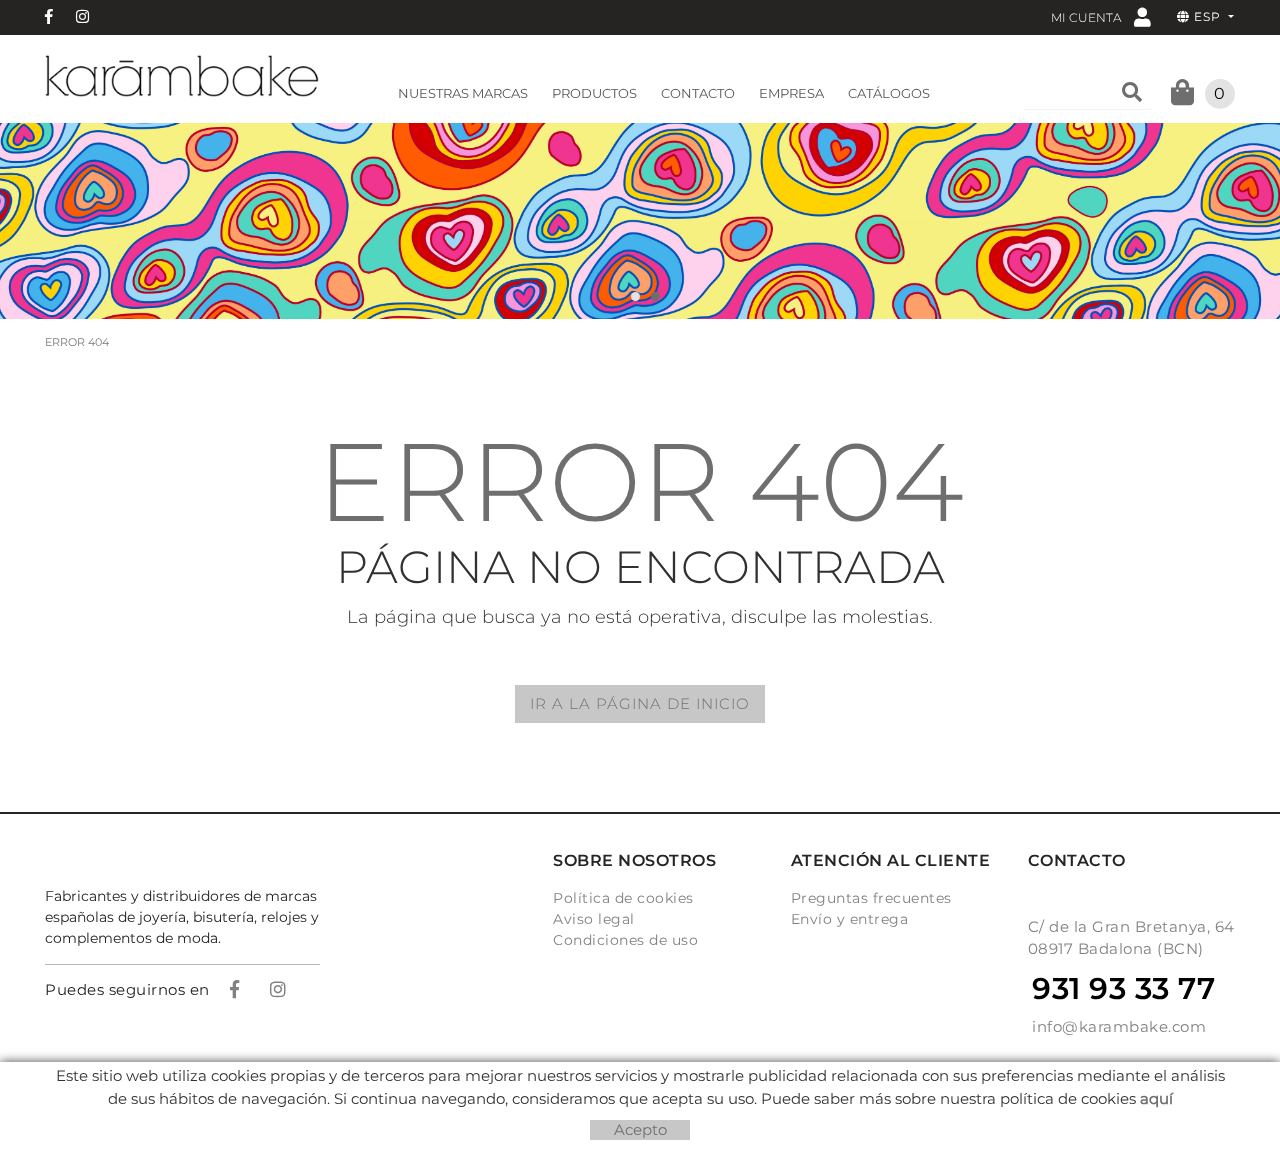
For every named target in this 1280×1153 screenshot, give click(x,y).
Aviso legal (594, 919)
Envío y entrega (850, 919)
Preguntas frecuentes (871, 898)
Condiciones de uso (625, 940)
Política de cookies (623, 898)
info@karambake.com (1119, 1026)
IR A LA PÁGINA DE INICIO (640, 703)
